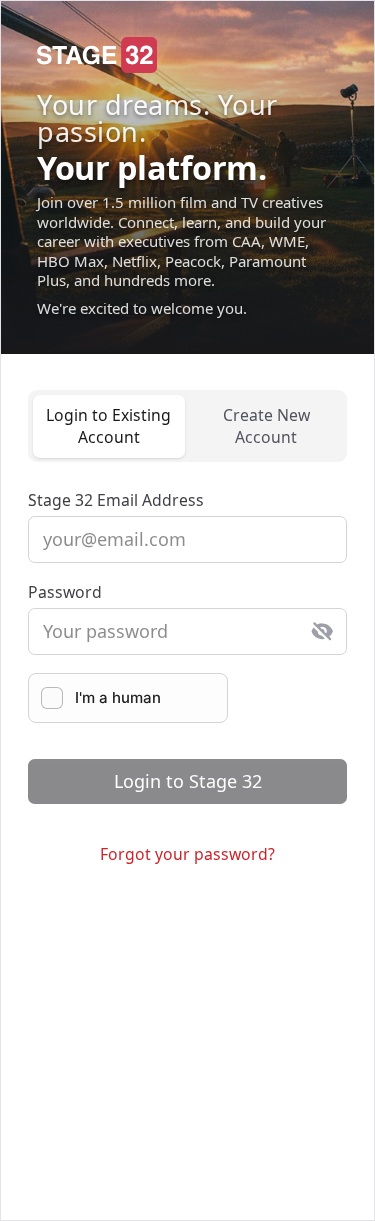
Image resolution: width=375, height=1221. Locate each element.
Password (65, 592)
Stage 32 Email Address (116, 500)
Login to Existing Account (108, 426)
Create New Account (266, 426)
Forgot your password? (187, 854)
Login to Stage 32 (188, 781)
